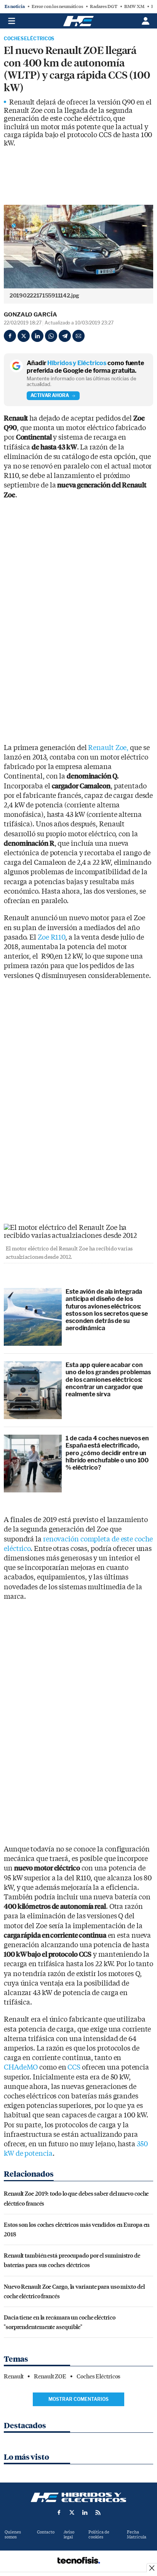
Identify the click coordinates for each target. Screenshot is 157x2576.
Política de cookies (99, 2535)
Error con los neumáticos (57, 6)
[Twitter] (24, 336)
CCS (74, 2067)
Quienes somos (13, 2535)
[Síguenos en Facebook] (59, 2513)
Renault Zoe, (108, 748)
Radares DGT (104, 6)
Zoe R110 (51, 938)
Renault (14, 2377)
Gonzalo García (30, 315)
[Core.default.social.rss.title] (98, 2513)
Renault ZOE (50, 2377)
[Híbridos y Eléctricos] (78, 2497)
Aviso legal (69, 2535)
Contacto (46, 2532)
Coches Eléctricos (29, 39)
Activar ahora (50, 395)
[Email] (78, 336)
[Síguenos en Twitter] (72, 2513)
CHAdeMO (21, 2067)
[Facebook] (10, 336)
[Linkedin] (37, 336)
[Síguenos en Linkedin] (85, 2513)
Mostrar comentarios (78, 2399)
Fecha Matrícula (137, 2535)
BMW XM (134, 6)
